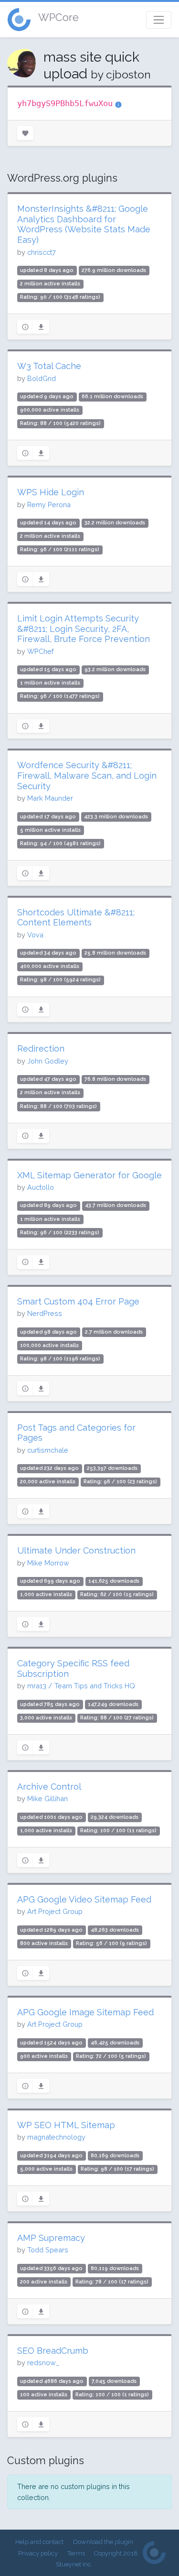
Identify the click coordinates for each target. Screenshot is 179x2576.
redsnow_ (43, 2363)
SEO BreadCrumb (53, 2351)
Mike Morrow (48, 1563)
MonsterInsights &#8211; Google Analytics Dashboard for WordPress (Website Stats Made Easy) (84, 224)
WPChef (40, 651)
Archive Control (49, 1787)
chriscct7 (42, 252)
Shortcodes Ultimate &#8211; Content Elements (76, 918)
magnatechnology (56, 2137)
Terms (76, 2553)
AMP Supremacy (51, 2238)
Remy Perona (49, 505)
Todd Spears (48, 2250)
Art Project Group (55, 1911)
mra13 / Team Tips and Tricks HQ (81, 1686)
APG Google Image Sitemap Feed (85, 2012)
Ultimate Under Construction (76, 1550)
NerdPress (45, 1313)
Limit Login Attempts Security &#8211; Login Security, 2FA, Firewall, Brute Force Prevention (84, 629)
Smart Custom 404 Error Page (78, 1301)
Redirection (41, 1049)
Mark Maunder (50, 798)
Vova (35, 935)
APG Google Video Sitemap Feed (84, 1899)
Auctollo (41, 1187)
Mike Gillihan (47, 1799)
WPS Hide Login (51, 492)
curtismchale (48, 1450)
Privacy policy (38, 2553)
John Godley (48, 1061)
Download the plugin (103, 2542)
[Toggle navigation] (159, 20)
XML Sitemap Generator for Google (89, 1175)
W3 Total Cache (49, 366)
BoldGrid (42, 378)
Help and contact (39, 2542)
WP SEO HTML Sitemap (66, 2125)
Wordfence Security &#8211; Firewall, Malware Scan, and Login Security (87, 775)
